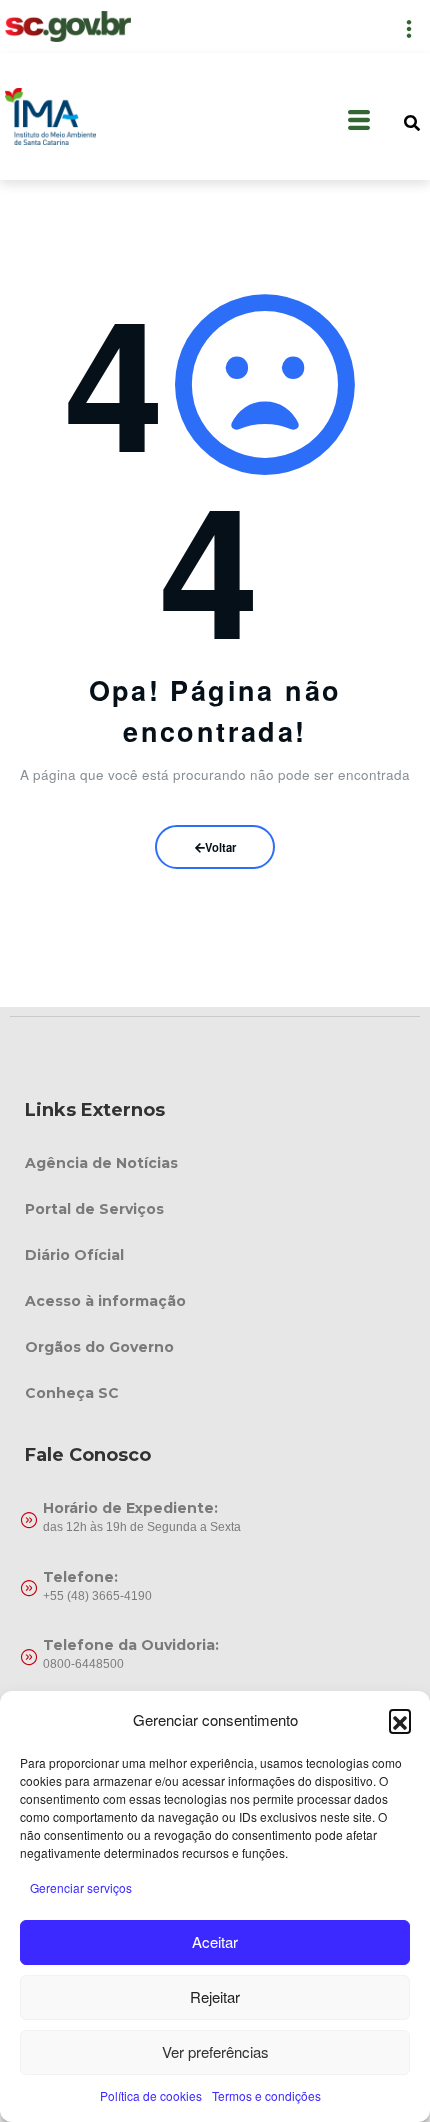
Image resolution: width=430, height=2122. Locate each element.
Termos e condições (266, 2095)
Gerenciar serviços (81, 1887)
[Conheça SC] (215, 1393)
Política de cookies (151, 2095)
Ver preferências (215, 2051)
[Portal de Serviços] (215, 1209)
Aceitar (215, 1941)
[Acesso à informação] (215, 1301)
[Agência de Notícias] (215, 1163)
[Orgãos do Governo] (215, 1347)
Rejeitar (215, 1996)
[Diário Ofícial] (215, 1255)
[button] (400, 1720)
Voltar (220, 847)
